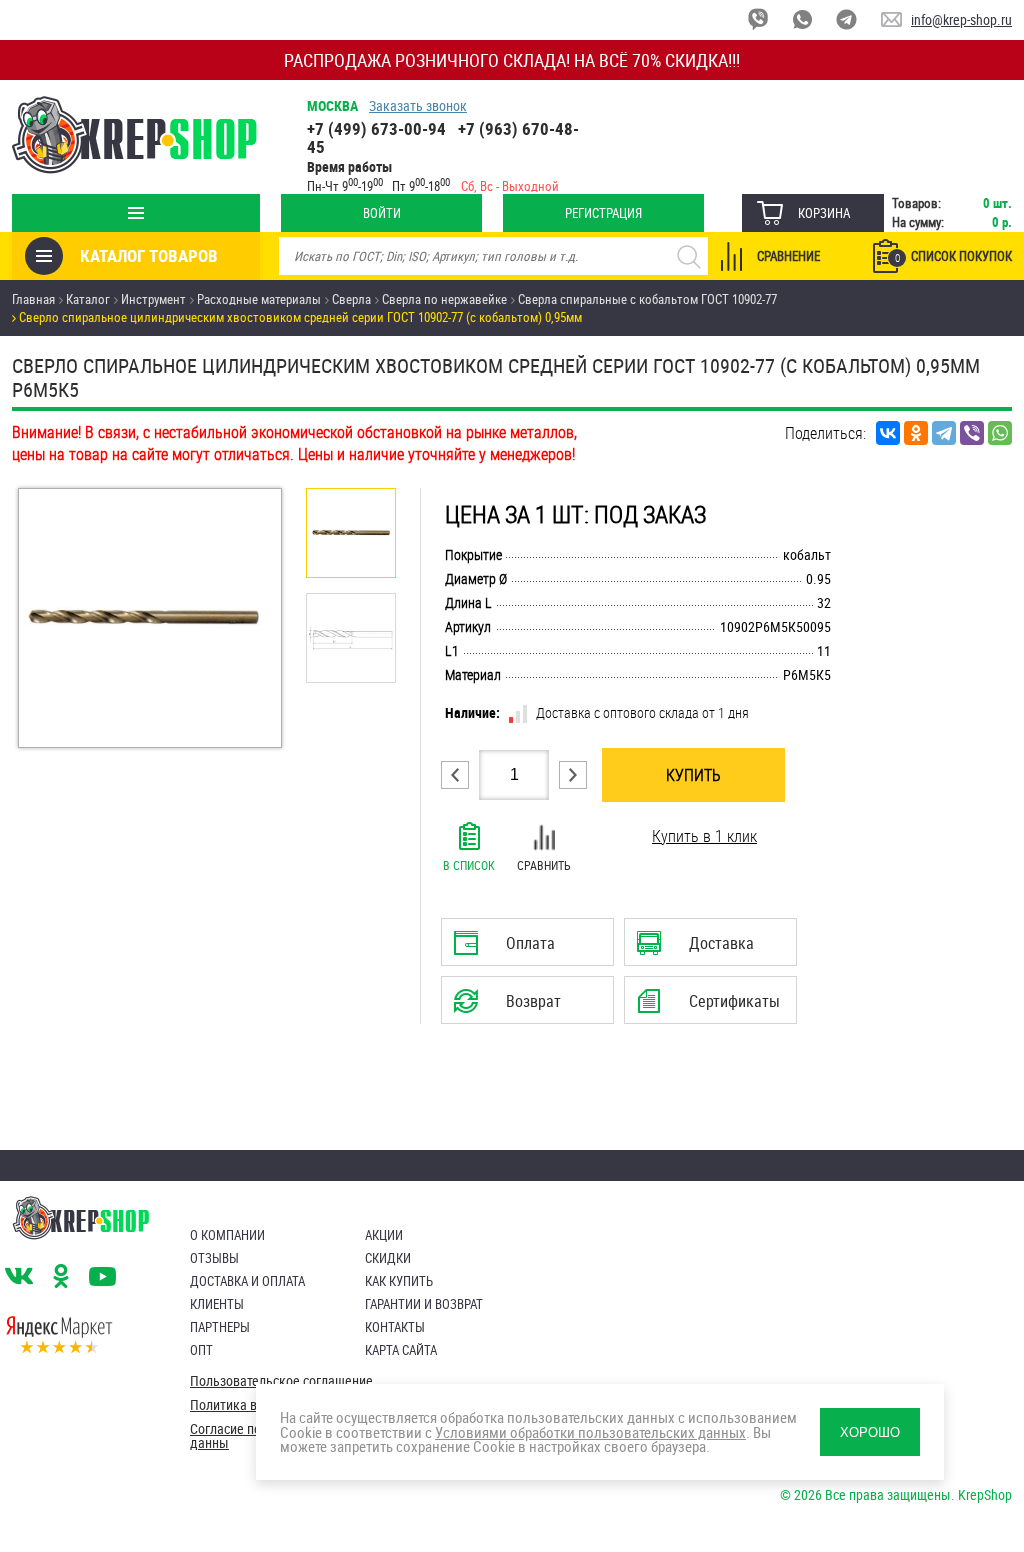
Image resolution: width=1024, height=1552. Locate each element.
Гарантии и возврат (424, 1304)
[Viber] (972, 433)
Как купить (399, 1281)
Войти (382, 213)
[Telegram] (944, 433)
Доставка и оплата (247, 1281)
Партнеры (220, 1327)
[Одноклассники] (916, 433)
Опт (201, 1350)
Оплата (523, 949)
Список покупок (953, 256)
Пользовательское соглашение (281, 1381)
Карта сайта (401, 1350)
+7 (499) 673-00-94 (376, 128)
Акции (384, 1235)
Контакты (395, 1327)
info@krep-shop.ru (961, 19)
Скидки (388, 1258)
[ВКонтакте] (888, 433)
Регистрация (603, 213)
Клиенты (217, 1304)
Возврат (512, 1007)
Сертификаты (713, 1007)
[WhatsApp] (1000, 433)
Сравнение (788, 256)
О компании (227, 1235)
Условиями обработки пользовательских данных (590, 1432)
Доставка (709, 949)
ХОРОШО (870, 1432)
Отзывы (214, 1258)
